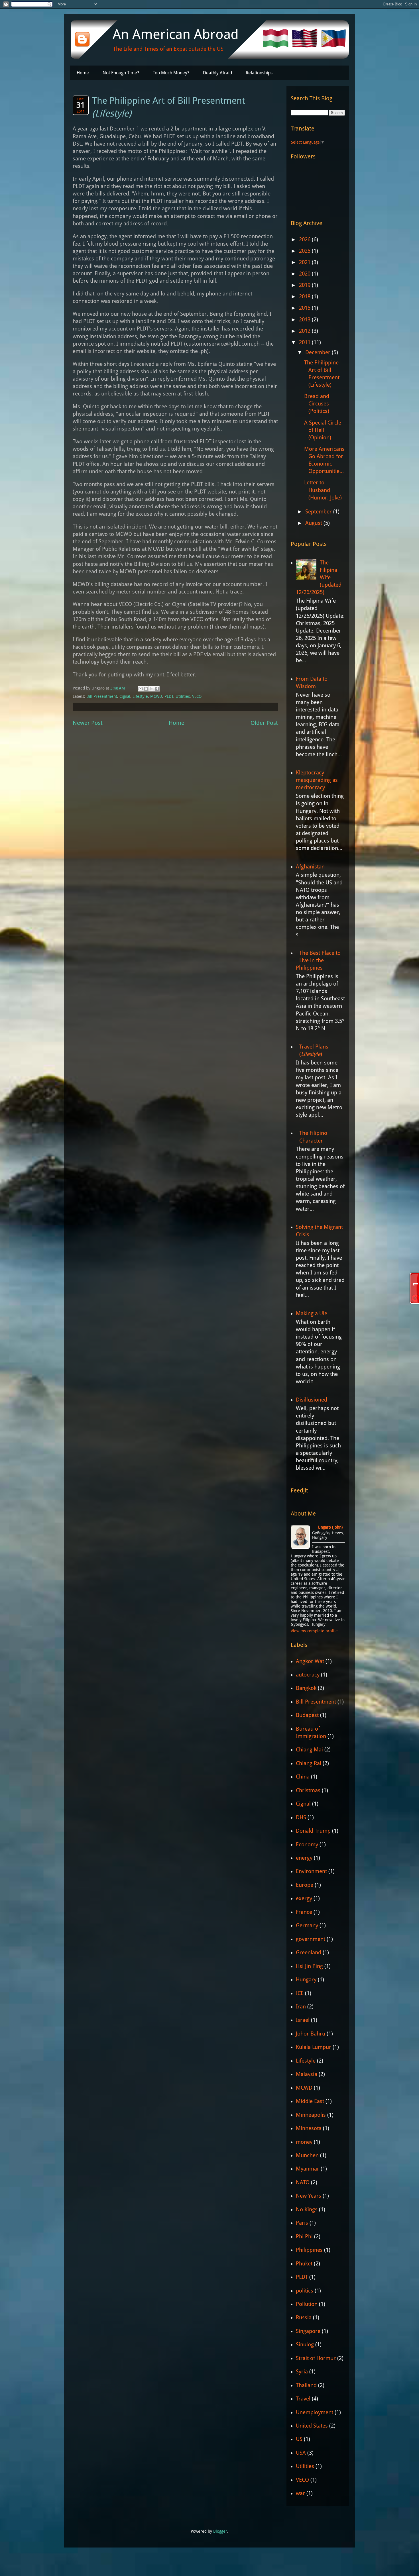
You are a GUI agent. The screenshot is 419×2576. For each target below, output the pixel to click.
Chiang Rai (309, 1763)
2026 (305, 239)
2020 (305, 274)
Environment (311, 1871)
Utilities (183, 696)
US (299, 2439)
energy (304, 1858)
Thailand (306, 2385)
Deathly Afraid (217, 73)
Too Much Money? (171, 73)
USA (301, 2453)
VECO (197, 696)
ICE (300, 1993)
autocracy (308, 1675)
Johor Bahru (311, 2034)
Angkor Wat (310, 1661)
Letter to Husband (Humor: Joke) (323, 490)
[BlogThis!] (146, 689)
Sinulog (305, 2344)
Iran (301, 2007)
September (319, 512)
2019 (305, 285)
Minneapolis (311, 2115)
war (300, 2493)
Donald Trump (313, 1831)
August (314, 523)
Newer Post (88, 723)
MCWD (156, 696)
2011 (305, 342)
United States (312, 2426)
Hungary (306, 1980)
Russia (304, 2317)
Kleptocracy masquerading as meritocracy (317, 780)
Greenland (309, 1952)
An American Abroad (176, 34)
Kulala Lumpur (314, 2047)
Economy (307, 1844)
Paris (302, 2223)
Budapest (307, 1715)
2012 (305, 331)
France (304, 1912)
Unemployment (315, 2412)
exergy (304, 1898)
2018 (305, 296)
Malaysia (307, 2074)
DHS (301, 1817)
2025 (305, 251)
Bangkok (306, 1688)
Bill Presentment (102, 696)
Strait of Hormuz (316, 2358)
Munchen (307, 2155)
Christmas (308, 1790)
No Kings (307, 2209)
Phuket (304, 2264)
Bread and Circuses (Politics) (317, 404)
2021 (305, 262)
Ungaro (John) (330, 1527)
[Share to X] (151, 689)
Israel (303, 2020)
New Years (309, 2196)
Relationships (259, 73)
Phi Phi (304, 2237)
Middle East (310, 2101)
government (311, 1939)
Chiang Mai (309, 1750)
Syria (302, 2372)
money (304, 2142)
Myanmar (308, 2169)
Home (83, 73)
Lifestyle (140, 696)
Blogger (220, 2531)
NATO (303, 2182)
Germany (307, 1925)
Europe (305, 1885)
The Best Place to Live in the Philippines (318, 960)
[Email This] (141, 689)
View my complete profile (314, 1631)
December (319, 352)
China (303, 1777)
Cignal (125, 696)
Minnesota (309, 2128)
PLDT (169, 696)
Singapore (308, 2331)
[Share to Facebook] (157, 689)
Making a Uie (312, 1313)
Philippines (309, 2250)
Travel (303, 2399)
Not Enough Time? (121, 73)
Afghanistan (310, 867)
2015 (305, 308)
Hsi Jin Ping (309, 1966)
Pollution (307, 2304)
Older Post (264, 723)
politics (305, 2291)
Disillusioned (312, 1400)
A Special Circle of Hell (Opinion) (323, 430)
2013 (305, 320)
